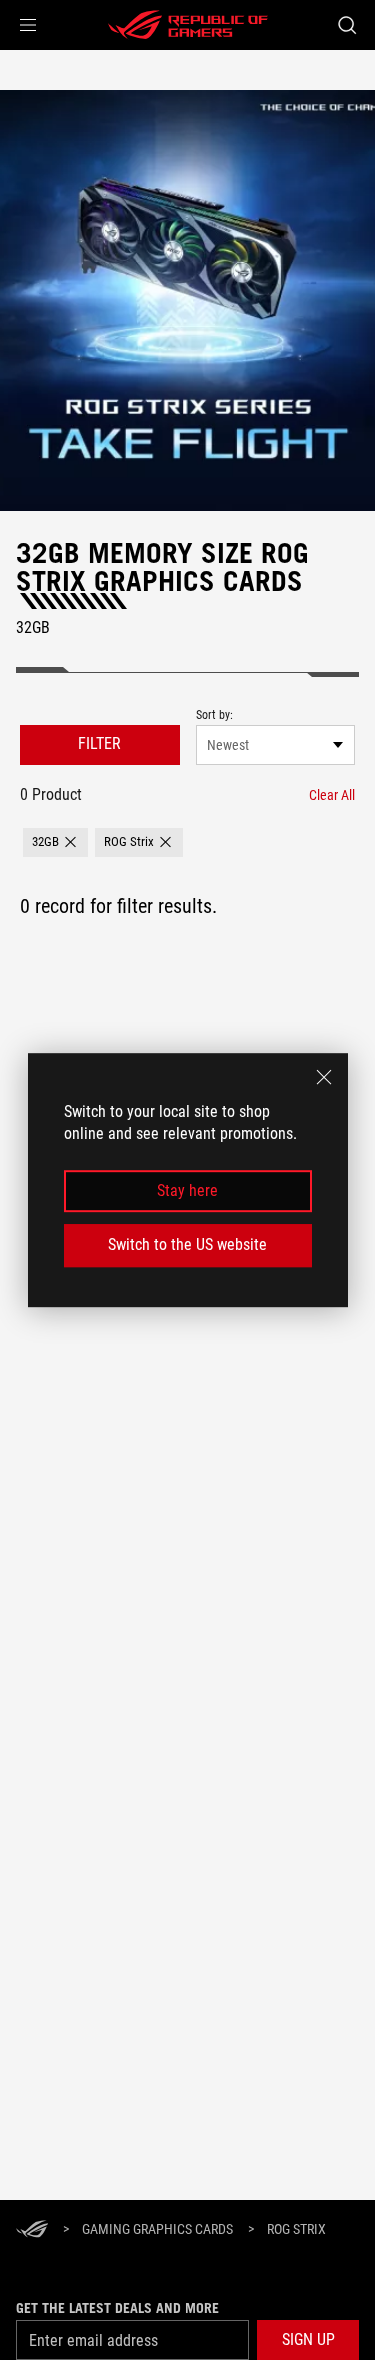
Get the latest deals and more (117, 2308)
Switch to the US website (187, 1244)
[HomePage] (32, 2230)
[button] (28, 25)
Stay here (187, 1190)
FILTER (99, 743)
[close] (324, 1077)
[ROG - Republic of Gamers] (188, 25)
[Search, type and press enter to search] (346, 25)
